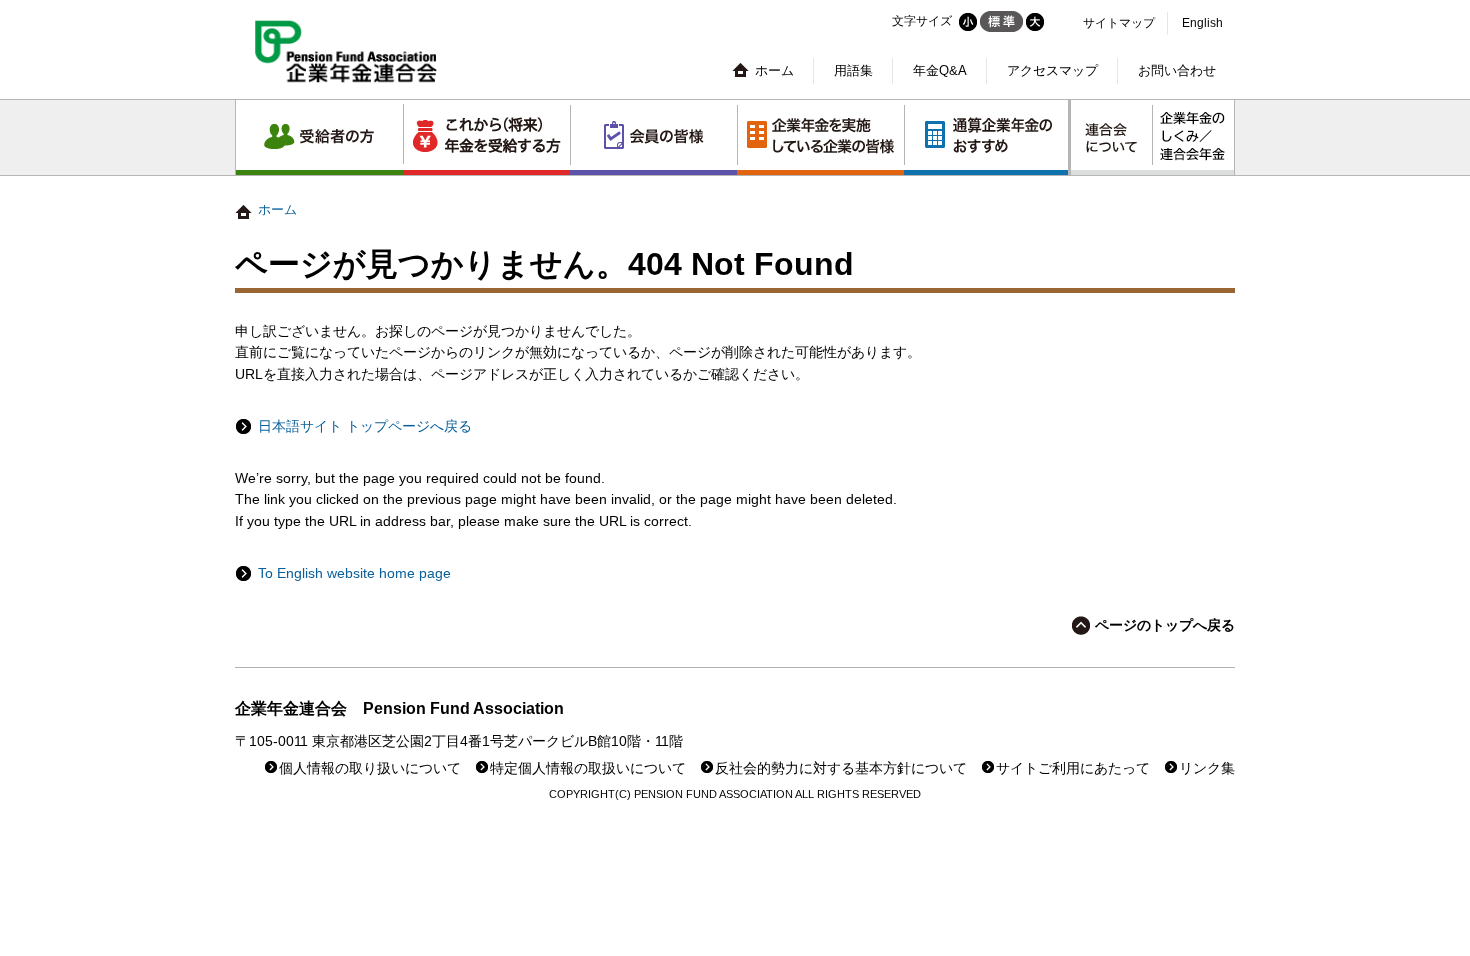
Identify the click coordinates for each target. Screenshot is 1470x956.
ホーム (774, 70)
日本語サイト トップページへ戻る (365, 426)
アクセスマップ (1052, 70)
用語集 (853, 70)
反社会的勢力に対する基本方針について (841, 768)
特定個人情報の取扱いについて (588, 768)
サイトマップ (1119, 23)
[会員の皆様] (653, 137)
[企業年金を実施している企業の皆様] (820, 137)
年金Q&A (940, 70)
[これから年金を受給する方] (486, 137)
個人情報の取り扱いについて (370, 768)
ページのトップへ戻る (1165, 625)
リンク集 (1207, 768)
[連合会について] (1111, 137)
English (1202, 23)
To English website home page (354, 573)
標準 (1001, 21)
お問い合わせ (1177, 70)
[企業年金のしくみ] (1193, 137)
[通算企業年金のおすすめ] (986, 137)
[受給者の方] (319, 137)
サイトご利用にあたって (1073, 768)
